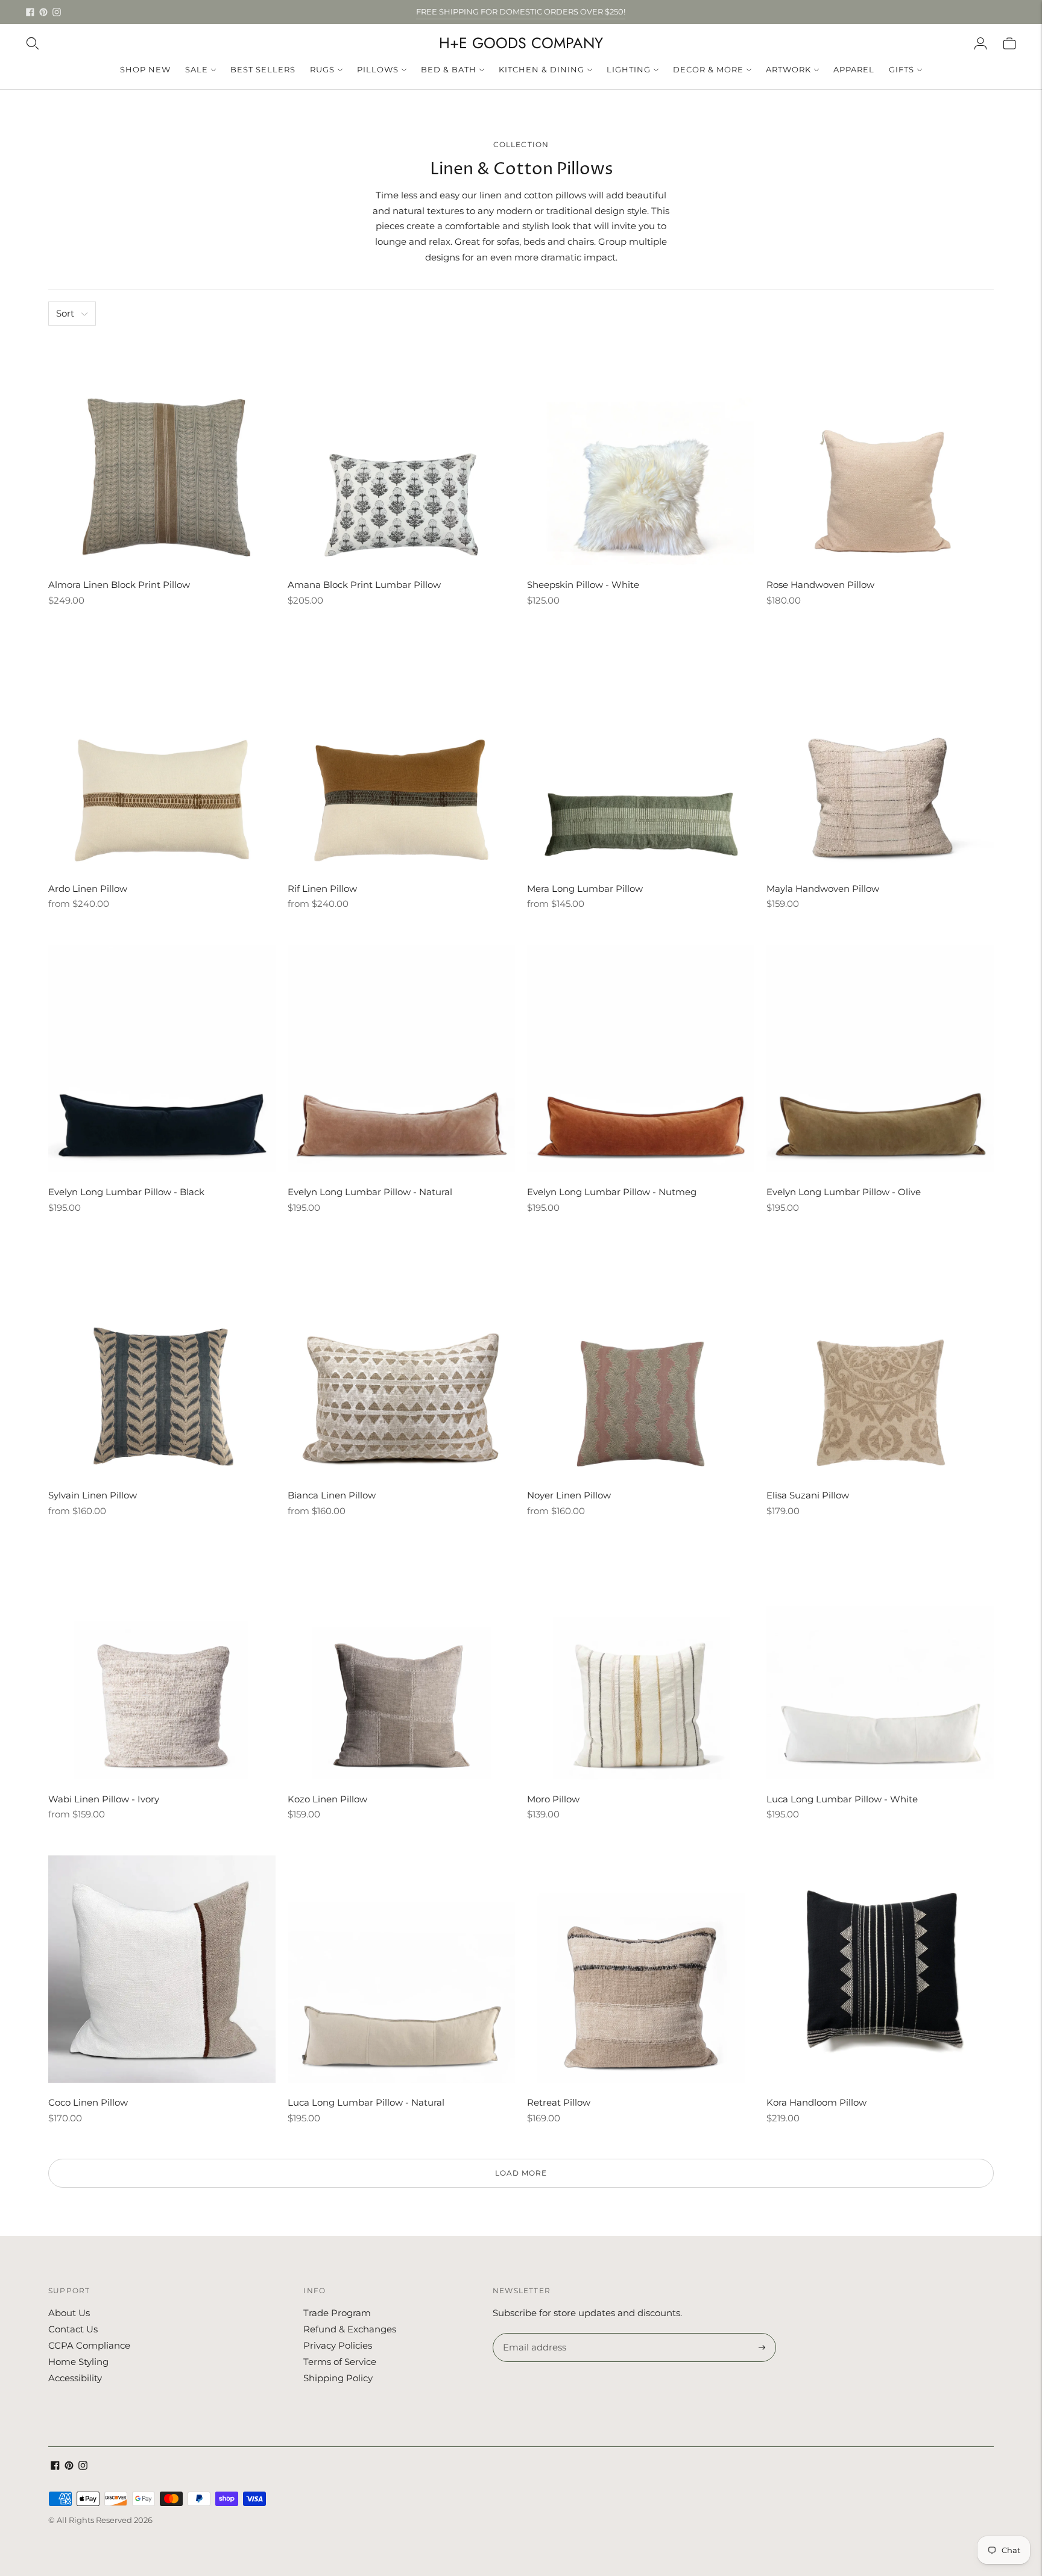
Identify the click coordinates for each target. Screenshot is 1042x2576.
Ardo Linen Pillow (88, 889)
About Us (69, 2313)
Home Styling (78, 2362)
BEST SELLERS (263, 69)
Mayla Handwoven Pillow (823, 889)
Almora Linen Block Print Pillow (119, 585)
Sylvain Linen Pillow (93, 1495)
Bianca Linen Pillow (332, 1495)
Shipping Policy (338, 2378)
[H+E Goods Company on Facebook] (30, 12)
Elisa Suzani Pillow (808, 1495)
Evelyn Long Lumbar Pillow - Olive (844, 1192)
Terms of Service (340, 2362)
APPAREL (854, 69)
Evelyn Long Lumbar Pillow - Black (126, 1192)
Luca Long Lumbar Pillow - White (842, 1799)
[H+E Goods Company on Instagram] (57, 12)
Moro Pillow (553, 1799)
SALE (197, 69)
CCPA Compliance (89, 2345)
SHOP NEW (145, 69)
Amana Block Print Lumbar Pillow (364, 585)
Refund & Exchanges (350, 2329)
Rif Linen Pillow (322, 889)
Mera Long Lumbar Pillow (585, 889)
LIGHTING (629, 69)
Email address (533, 2334)
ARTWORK (788, 69)
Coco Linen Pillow (88, 2102)
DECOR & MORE (708, 69)
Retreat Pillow (559, 2102)
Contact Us (73, 2329)
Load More (521, 2173)
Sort (65, 313)
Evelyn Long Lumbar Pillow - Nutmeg (612, 1192)
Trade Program (337, 2313)
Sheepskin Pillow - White (583, 585)
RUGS (322, 69)
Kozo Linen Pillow (327, 1799)
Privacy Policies (338, 2345)
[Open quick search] (33, 43)
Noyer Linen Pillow (569, 1495)
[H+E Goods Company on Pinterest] (43, 12)
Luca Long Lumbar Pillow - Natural (366, 2102)
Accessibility (75, 2378)
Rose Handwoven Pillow (820, 585)
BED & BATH (449, 69)
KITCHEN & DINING (542, 69)
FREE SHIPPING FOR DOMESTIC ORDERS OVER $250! (521, 11)
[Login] (980, 43)
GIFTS (901, 69)
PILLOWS (378, 69)
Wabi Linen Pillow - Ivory (104, 1799)
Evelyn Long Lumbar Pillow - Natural (370, 1192)
